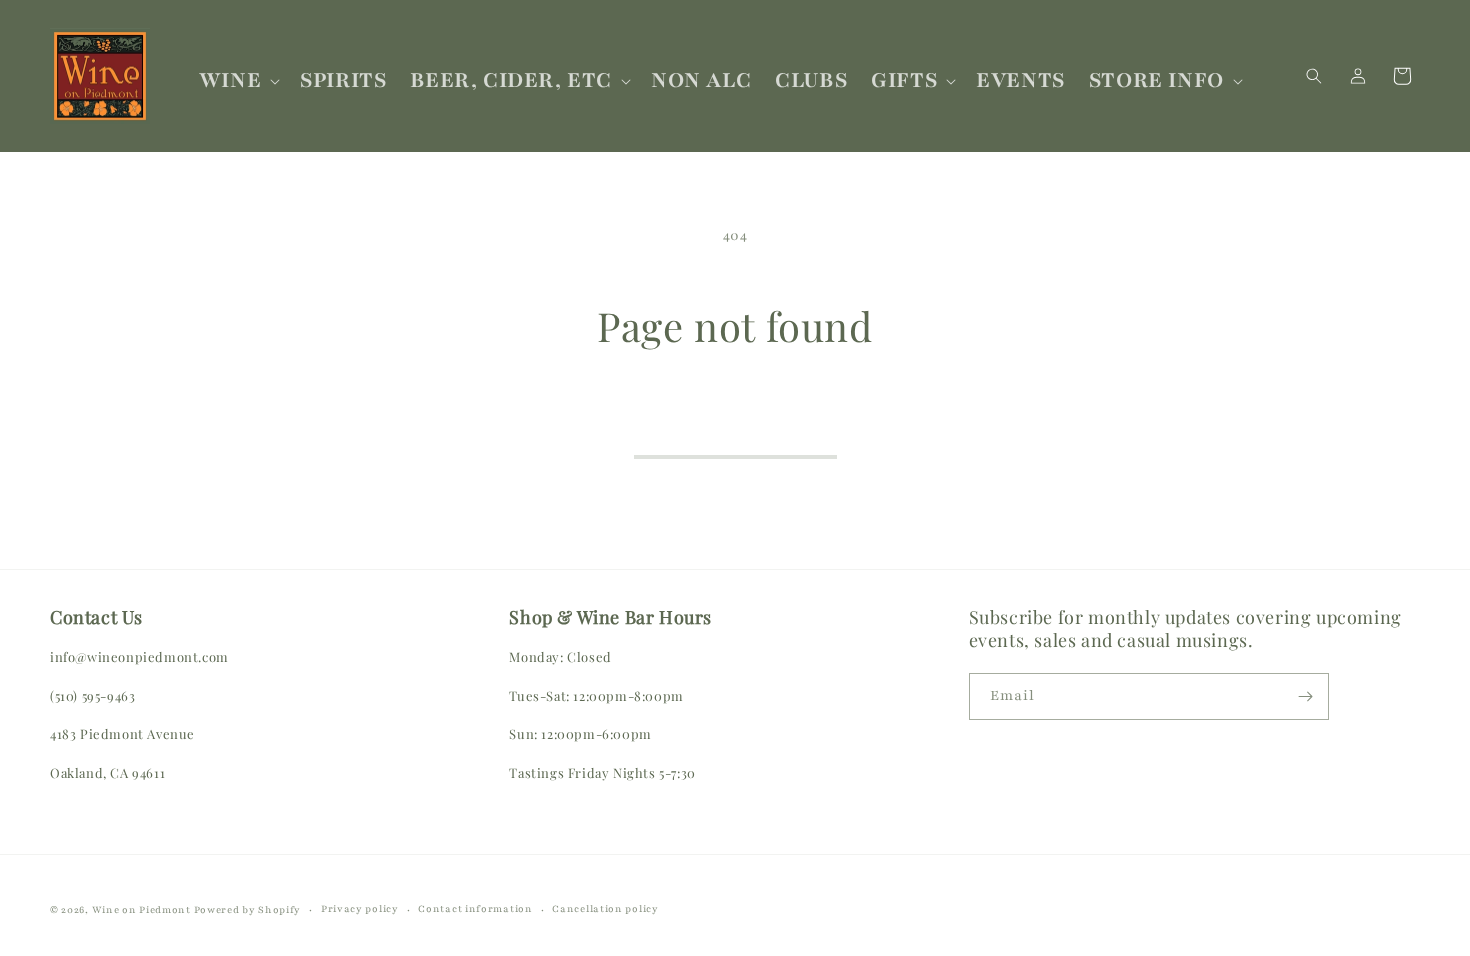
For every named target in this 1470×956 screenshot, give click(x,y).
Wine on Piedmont (143, 909)
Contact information (475, 908)
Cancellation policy (605, 908)
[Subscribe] (1306, 696)
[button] (237, 80)
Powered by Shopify (248, 909)
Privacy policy (360, 908)
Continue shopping (735, 429)
